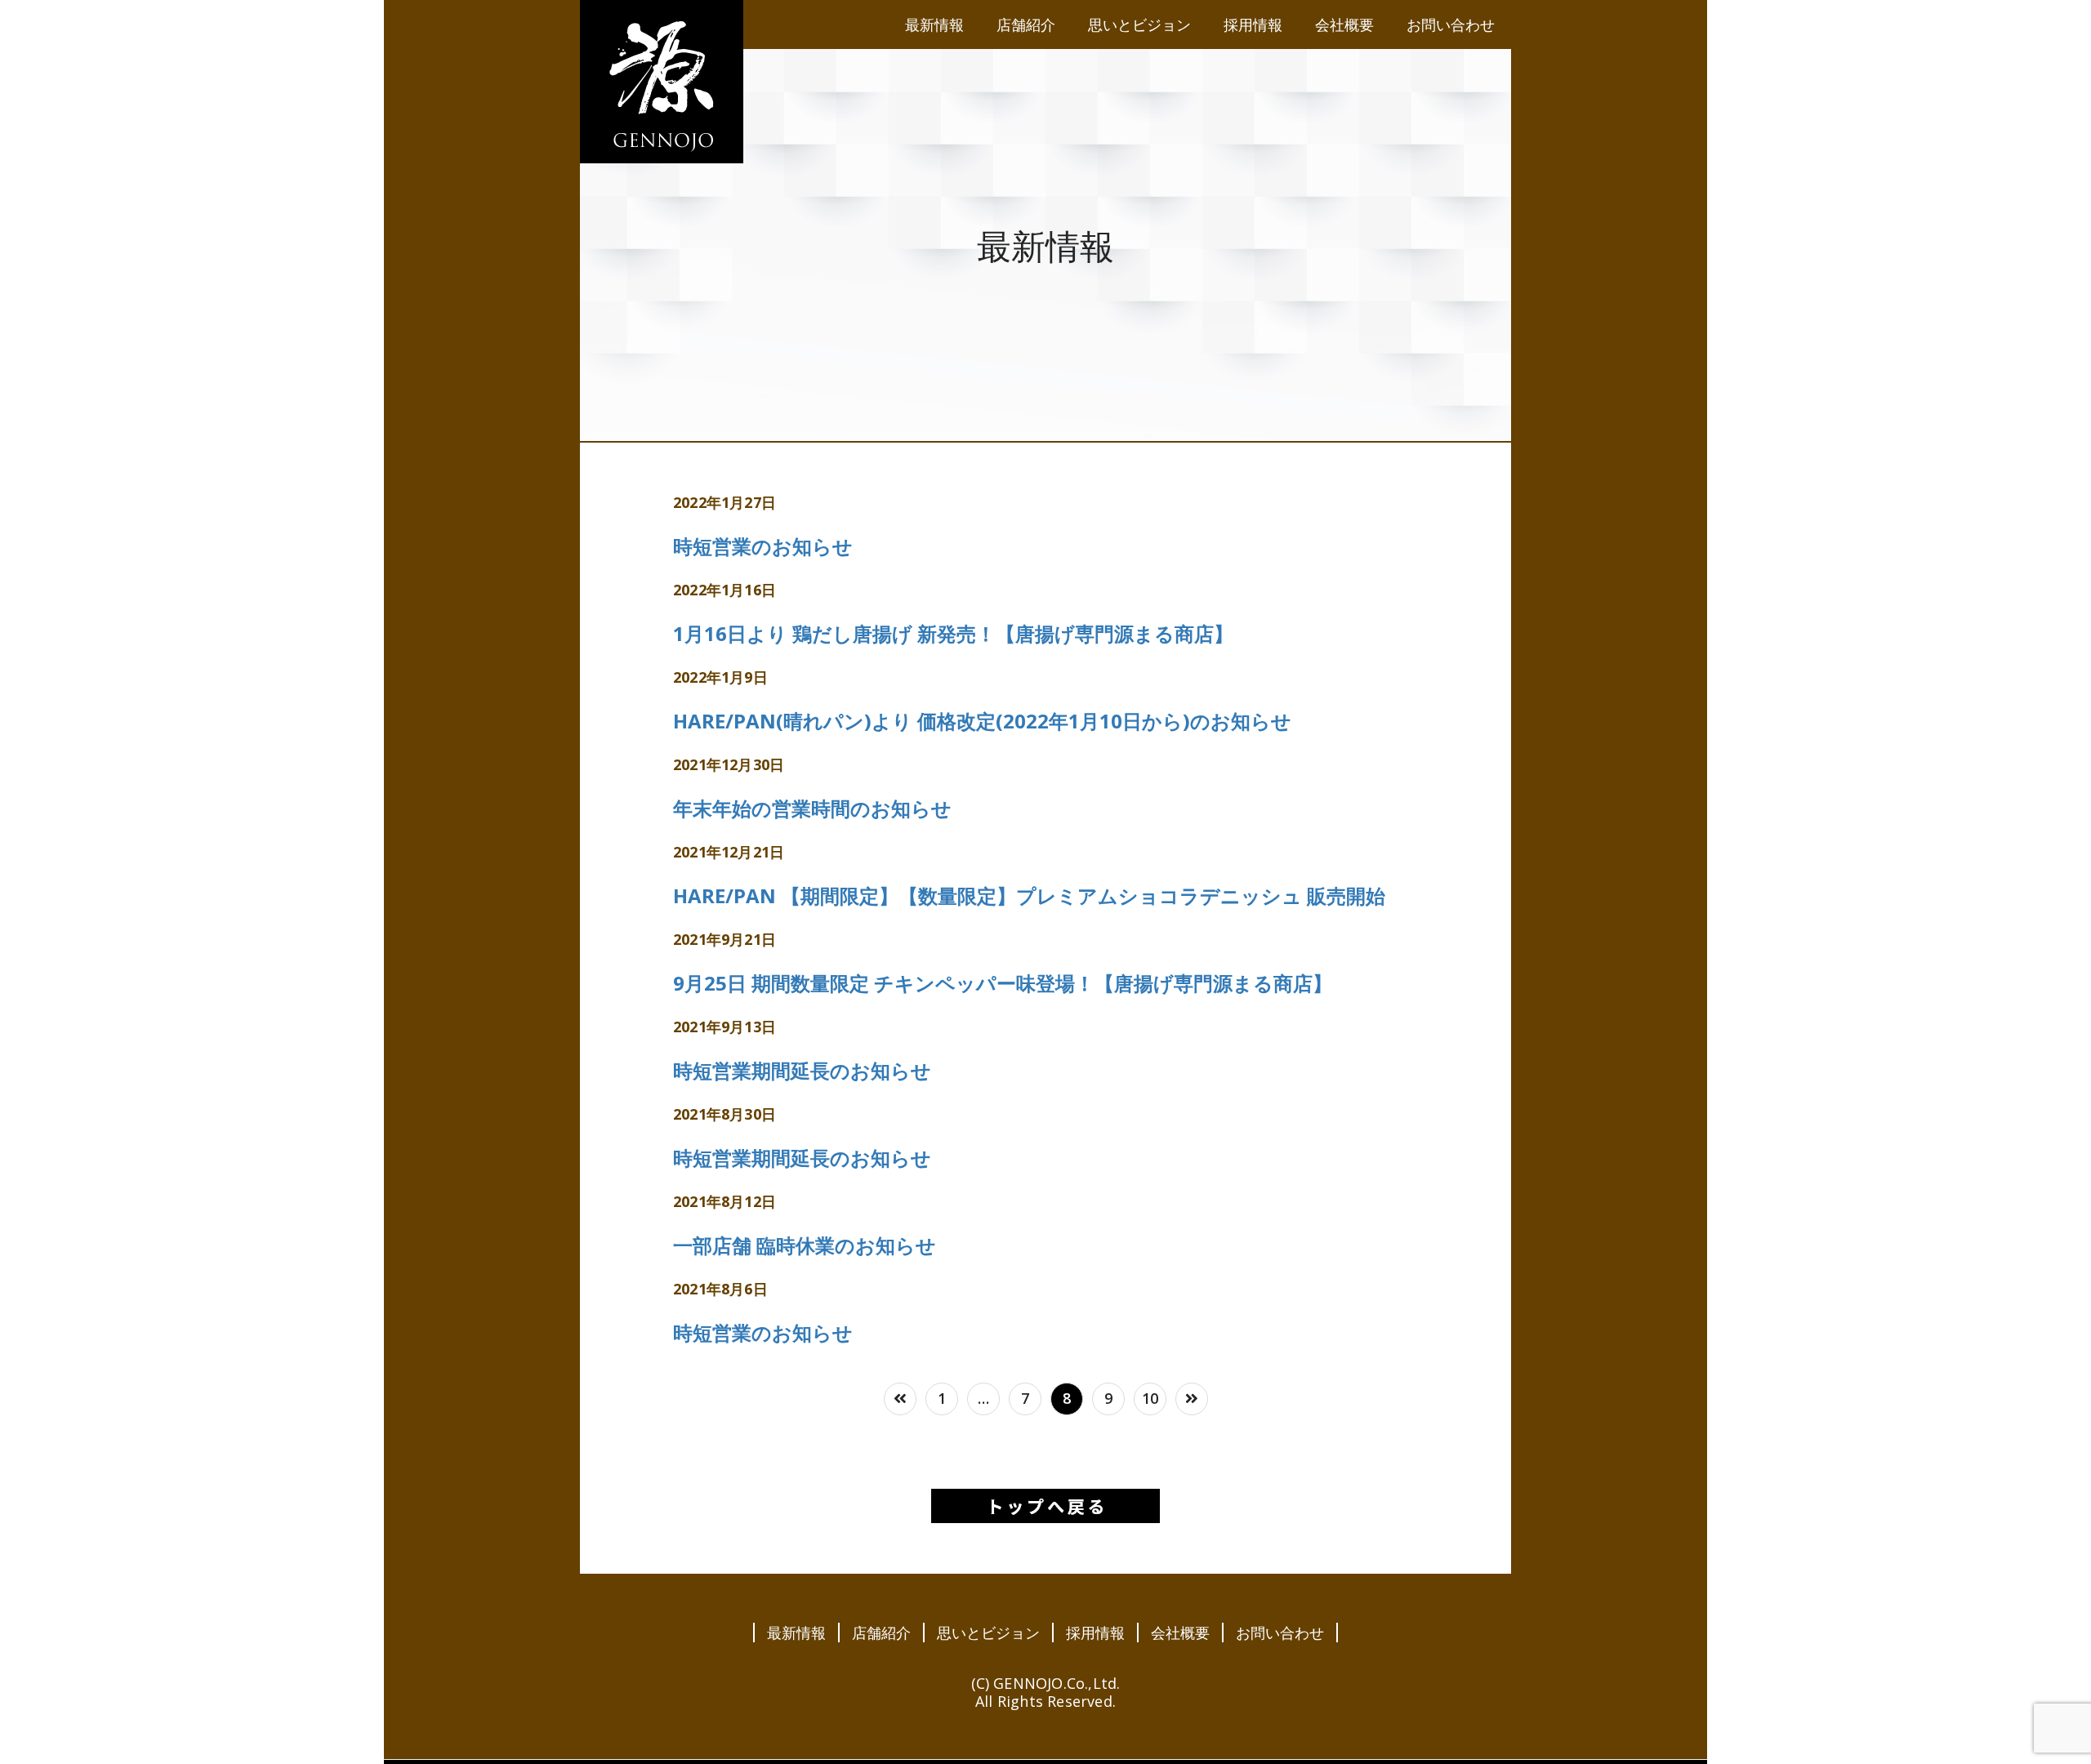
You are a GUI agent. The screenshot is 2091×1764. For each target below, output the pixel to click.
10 (1150, 1398)
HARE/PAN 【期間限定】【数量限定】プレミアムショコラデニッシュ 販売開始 (1029, 895)
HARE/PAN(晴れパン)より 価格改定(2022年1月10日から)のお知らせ (982, 721)
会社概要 (1180, 1633)
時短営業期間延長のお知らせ (802, 1070)
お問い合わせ (1280, 1633)
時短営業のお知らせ (763, 546)
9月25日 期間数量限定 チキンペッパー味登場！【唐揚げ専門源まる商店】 (1003, 983)
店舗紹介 (881, 1633)
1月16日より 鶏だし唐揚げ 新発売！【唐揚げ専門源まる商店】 (953, 633)
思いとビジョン (988, 1633)
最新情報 (796, 1633)
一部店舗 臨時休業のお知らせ (805, 1245)
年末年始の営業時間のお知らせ (812, 808)
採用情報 (1095, 1633)
